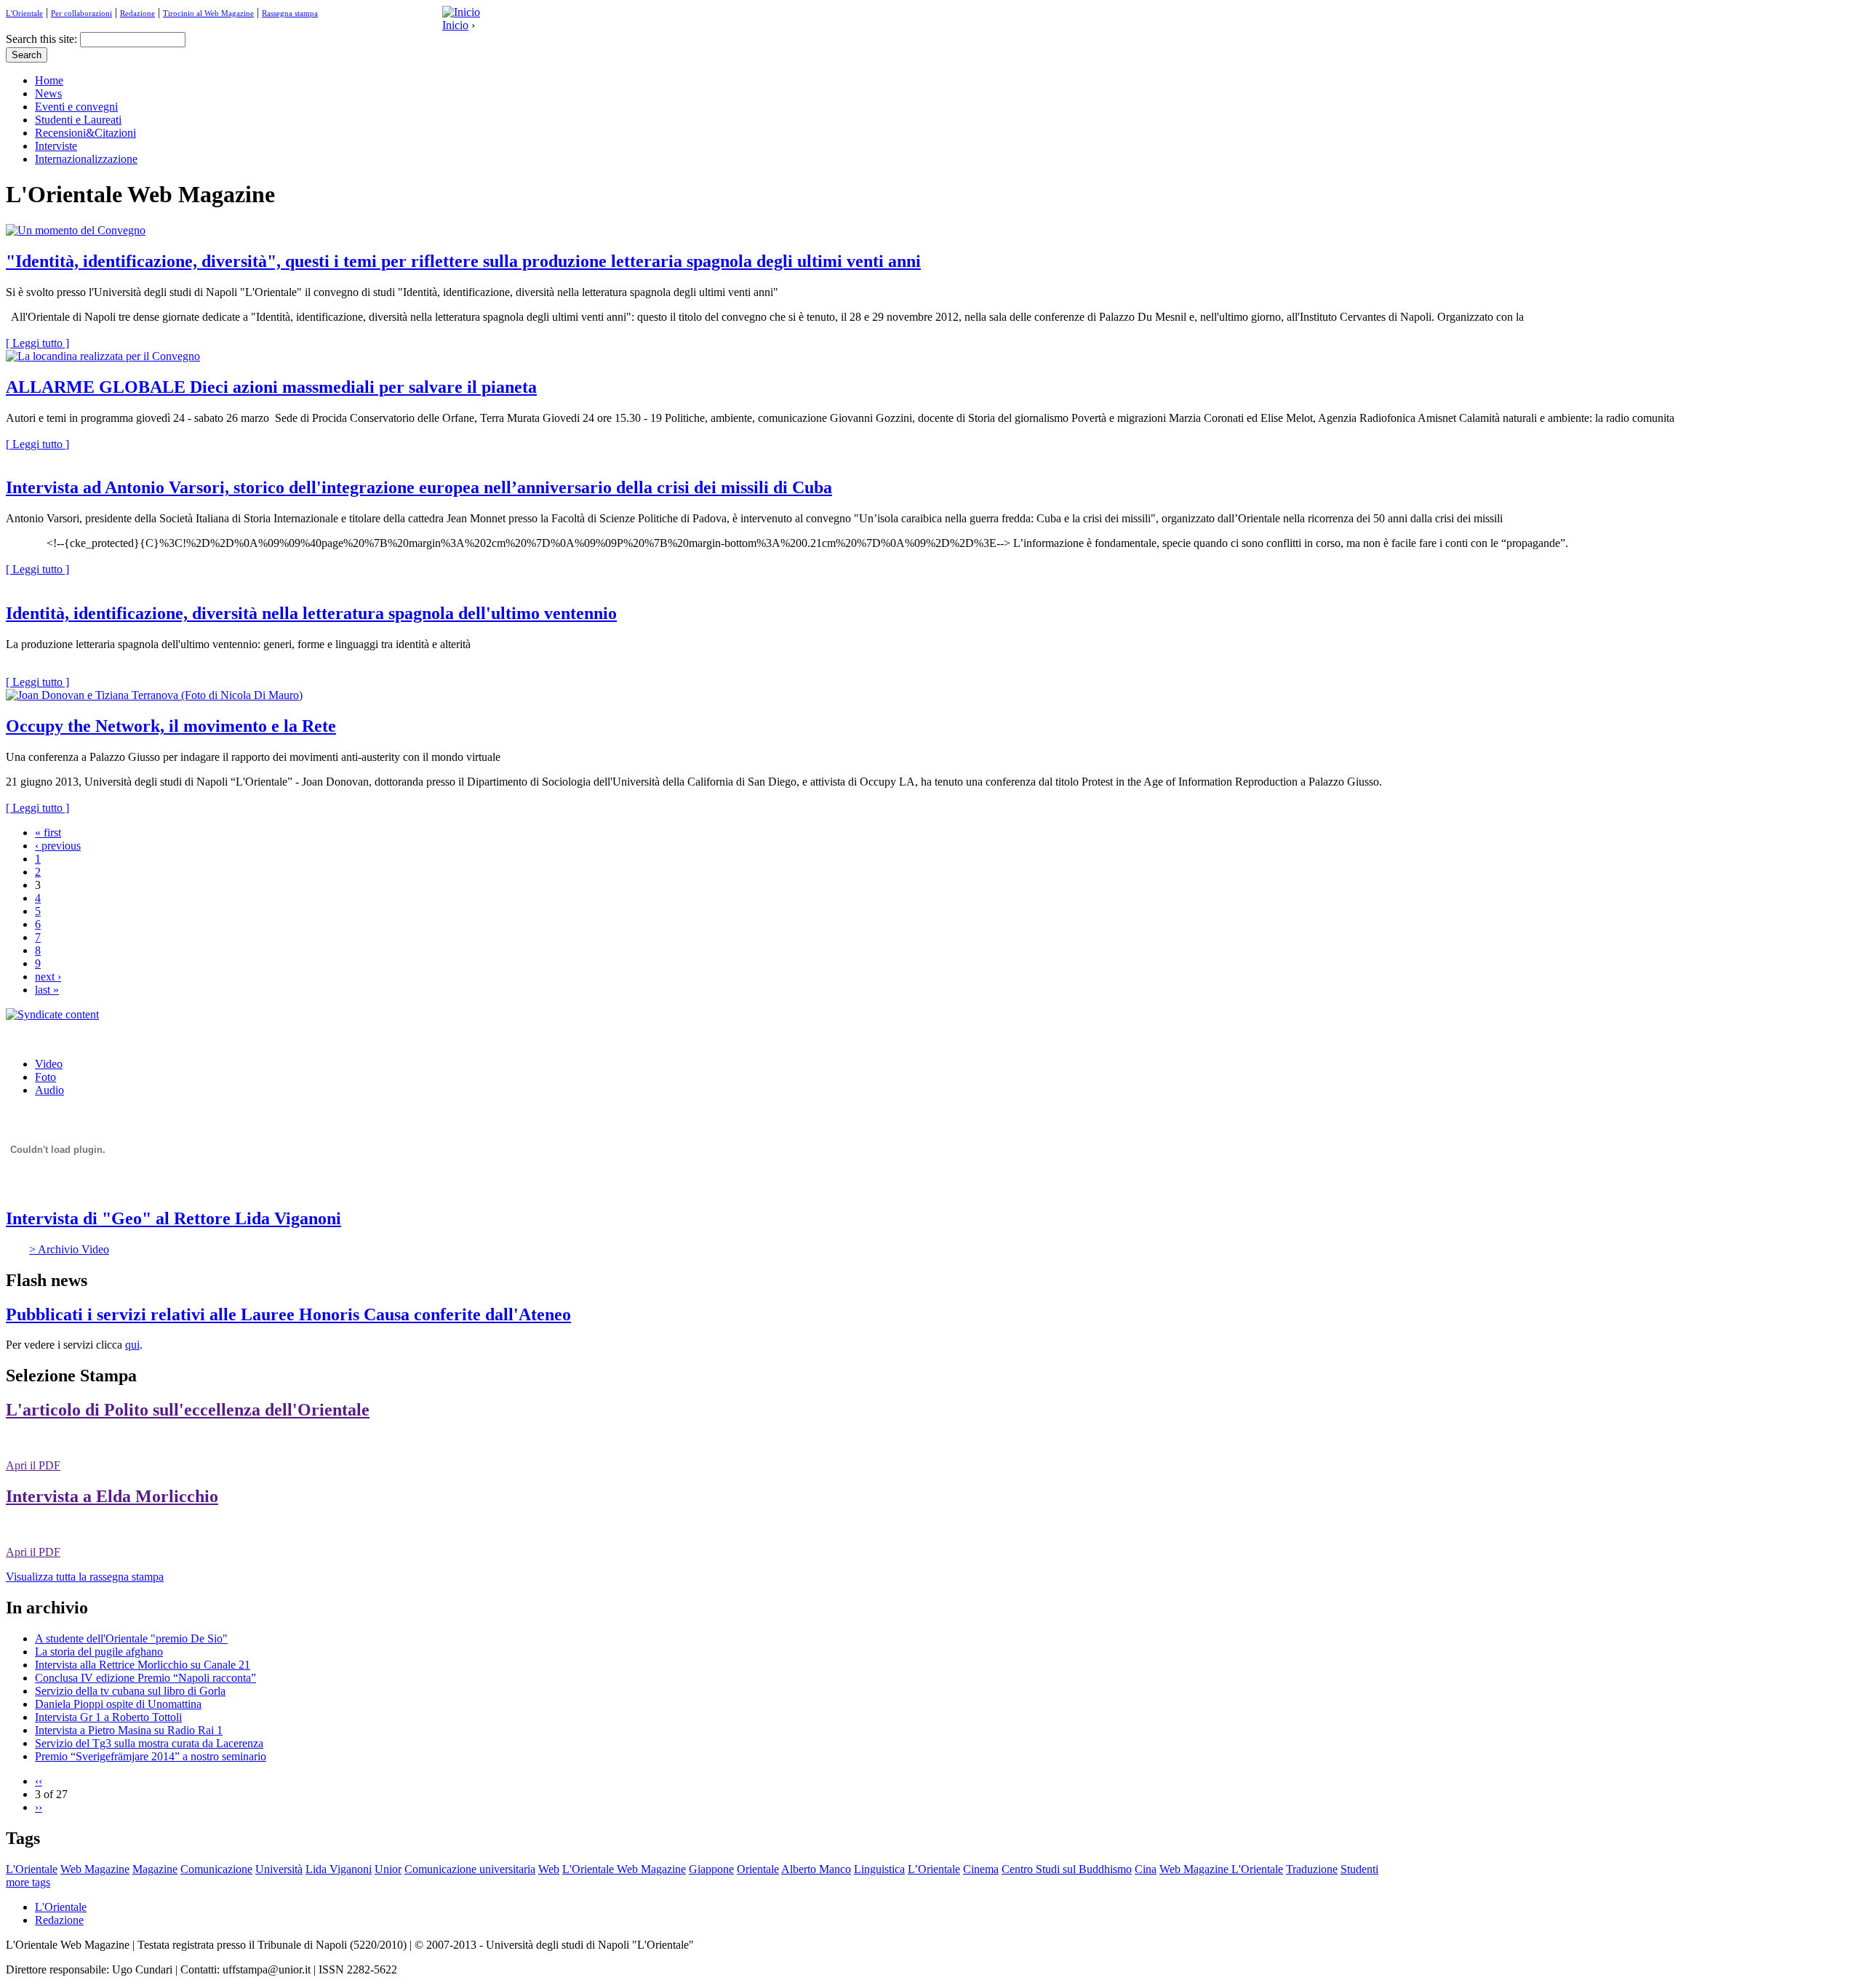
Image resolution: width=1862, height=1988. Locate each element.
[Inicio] (461, 12)
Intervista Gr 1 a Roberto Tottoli (108, 1717)
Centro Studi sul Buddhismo (1067, 1869)
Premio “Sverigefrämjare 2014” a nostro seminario (151, 1756)
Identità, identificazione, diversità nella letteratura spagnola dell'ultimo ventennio (311, 613)
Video (49, 1064)
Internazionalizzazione (86, 159)
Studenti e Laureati (78, 120)
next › (48, 977)
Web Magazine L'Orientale (1221, 1869)
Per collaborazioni (81, 13)
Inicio (455, 25)
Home (49, 80)
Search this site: (43, 39)
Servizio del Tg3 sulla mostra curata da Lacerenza (149, 1743)
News (48, 93)
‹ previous (58, 846)
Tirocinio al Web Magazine (208, 13)
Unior (388, 1869)
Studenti (1359, 1869)
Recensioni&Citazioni (85, 133)
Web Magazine (95, 1869)
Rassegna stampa (290, 13)
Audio (49, 1090)
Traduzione (1312, 1869)
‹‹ (39, 1781)
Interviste (56, 146)
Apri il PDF (33, 1465)
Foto (45, 1077)
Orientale (758, 1869)
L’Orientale (934, 1869)
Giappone (711, 1869)
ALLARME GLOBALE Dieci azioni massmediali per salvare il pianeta (271, 387)
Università (279, 1869)
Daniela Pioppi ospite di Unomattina (118, 1704)
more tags (28, 1882)
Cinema (981, 1869)
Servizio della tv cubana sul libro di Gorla (130, 1691)
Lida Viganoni (339, 1869)
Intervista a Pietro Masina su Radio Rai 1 (129, 1730)
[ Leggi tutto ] (37, 343)
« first (48, 833)
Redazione (137, 13)
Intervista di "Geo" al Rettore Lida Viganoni (173, 1218)
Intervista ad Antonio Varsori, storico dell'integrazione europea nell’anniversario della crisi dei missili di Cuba (419, 487)
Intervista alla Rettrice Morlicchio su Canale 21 (143, 1665)
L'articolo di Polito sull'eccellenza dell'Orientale (188, 1410)
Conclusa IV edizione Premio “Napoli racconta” (145, 1678)
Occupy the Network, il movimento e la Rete (171, 726)
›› (39, 1807)
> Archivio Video (69, 1249)
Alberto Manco (816, 1869)
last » (47, 990)
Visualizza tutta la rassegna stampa (85, 1577)
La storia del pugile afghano (99, 1652)
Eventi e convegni (76, 107)
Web (549, 1869)
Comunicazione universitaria (470, 1869)
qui (132, 1345)
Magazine (155, 1869)
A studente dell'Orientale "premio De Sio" (131, 1638)
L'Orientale (24, 13)
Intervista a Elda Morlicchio (112, 1496)
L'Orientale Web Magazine (624, 1869)
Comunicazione (216, 1869)
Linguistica (879, 1869)
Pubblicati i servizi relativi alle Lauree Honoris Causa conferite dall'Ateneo (288, 1314)
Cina (1146, 1869)
